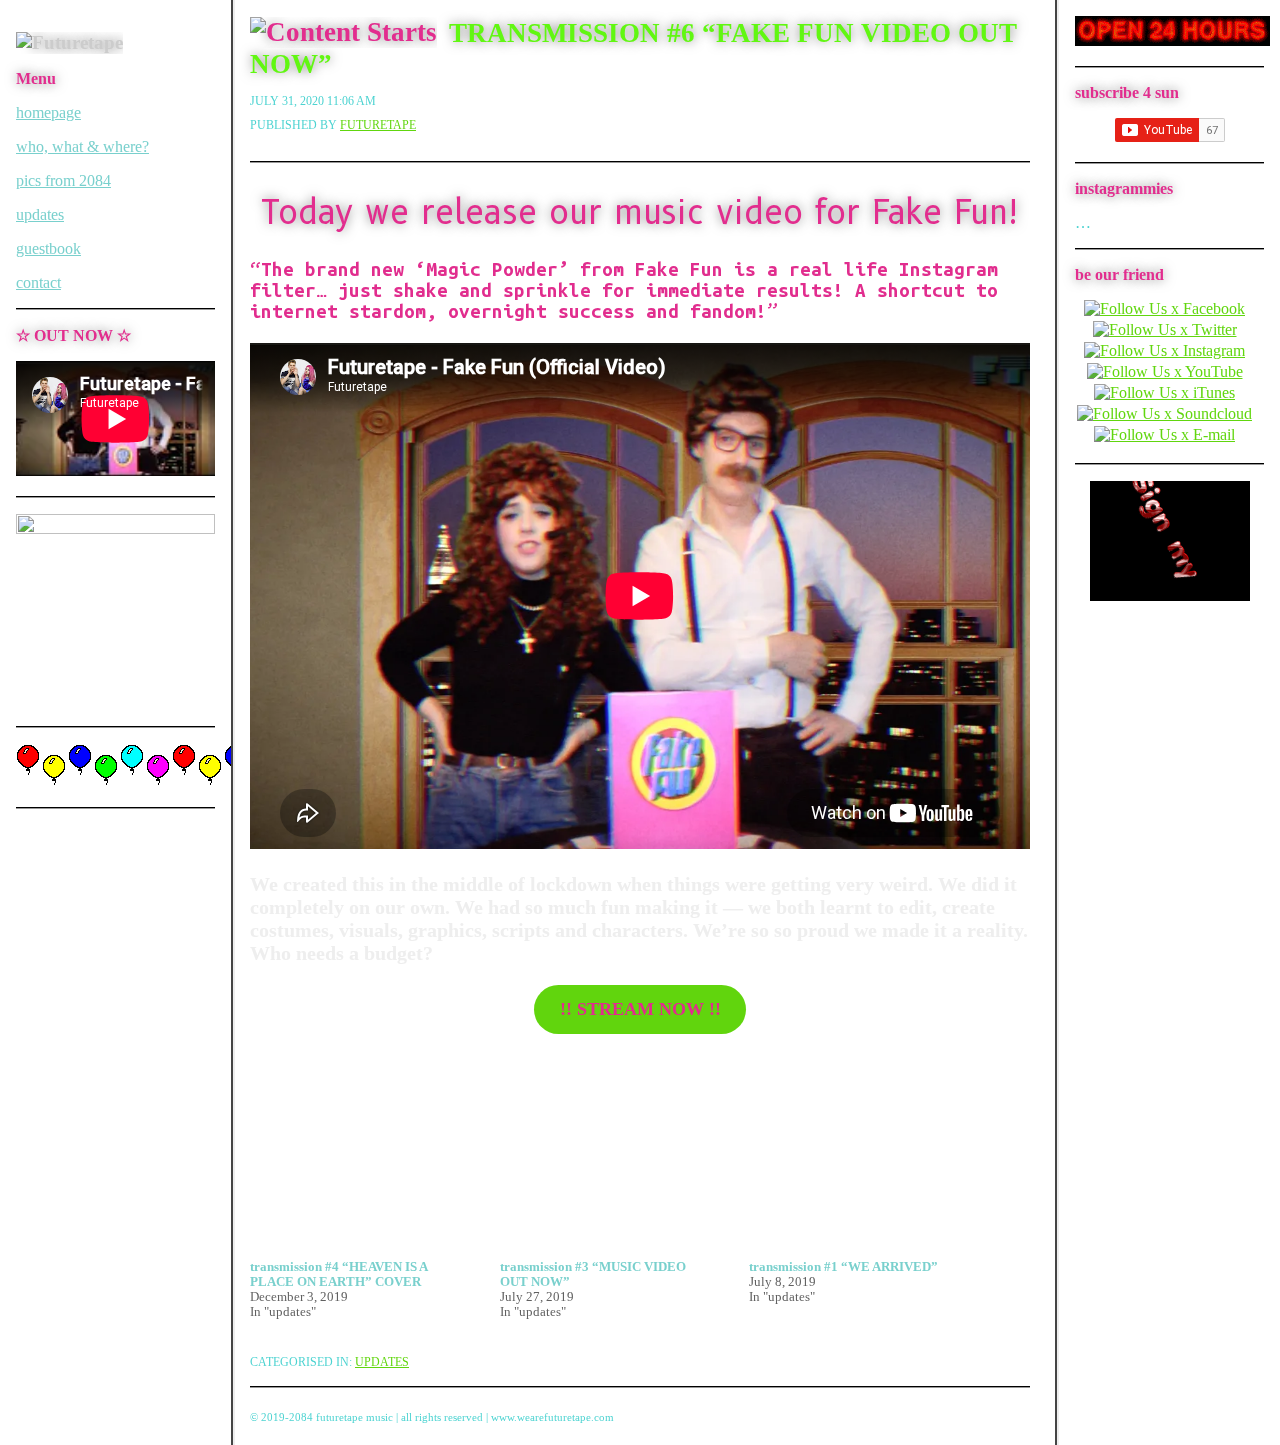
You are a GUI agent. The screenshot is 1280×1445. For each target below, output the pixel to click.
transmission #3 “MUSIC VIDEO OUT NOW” (593, 1274)
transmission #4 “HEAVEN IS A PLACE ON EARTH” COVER (338, 1274)
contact (38, 282)
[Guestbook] (1170, 595)
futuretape (378, 125)
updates (40, 214)
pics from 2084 (63, 180)
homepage (48, 112)
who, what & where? (82, 146)
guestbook (48, 248)
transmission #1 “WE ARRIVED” (843, 1267)
